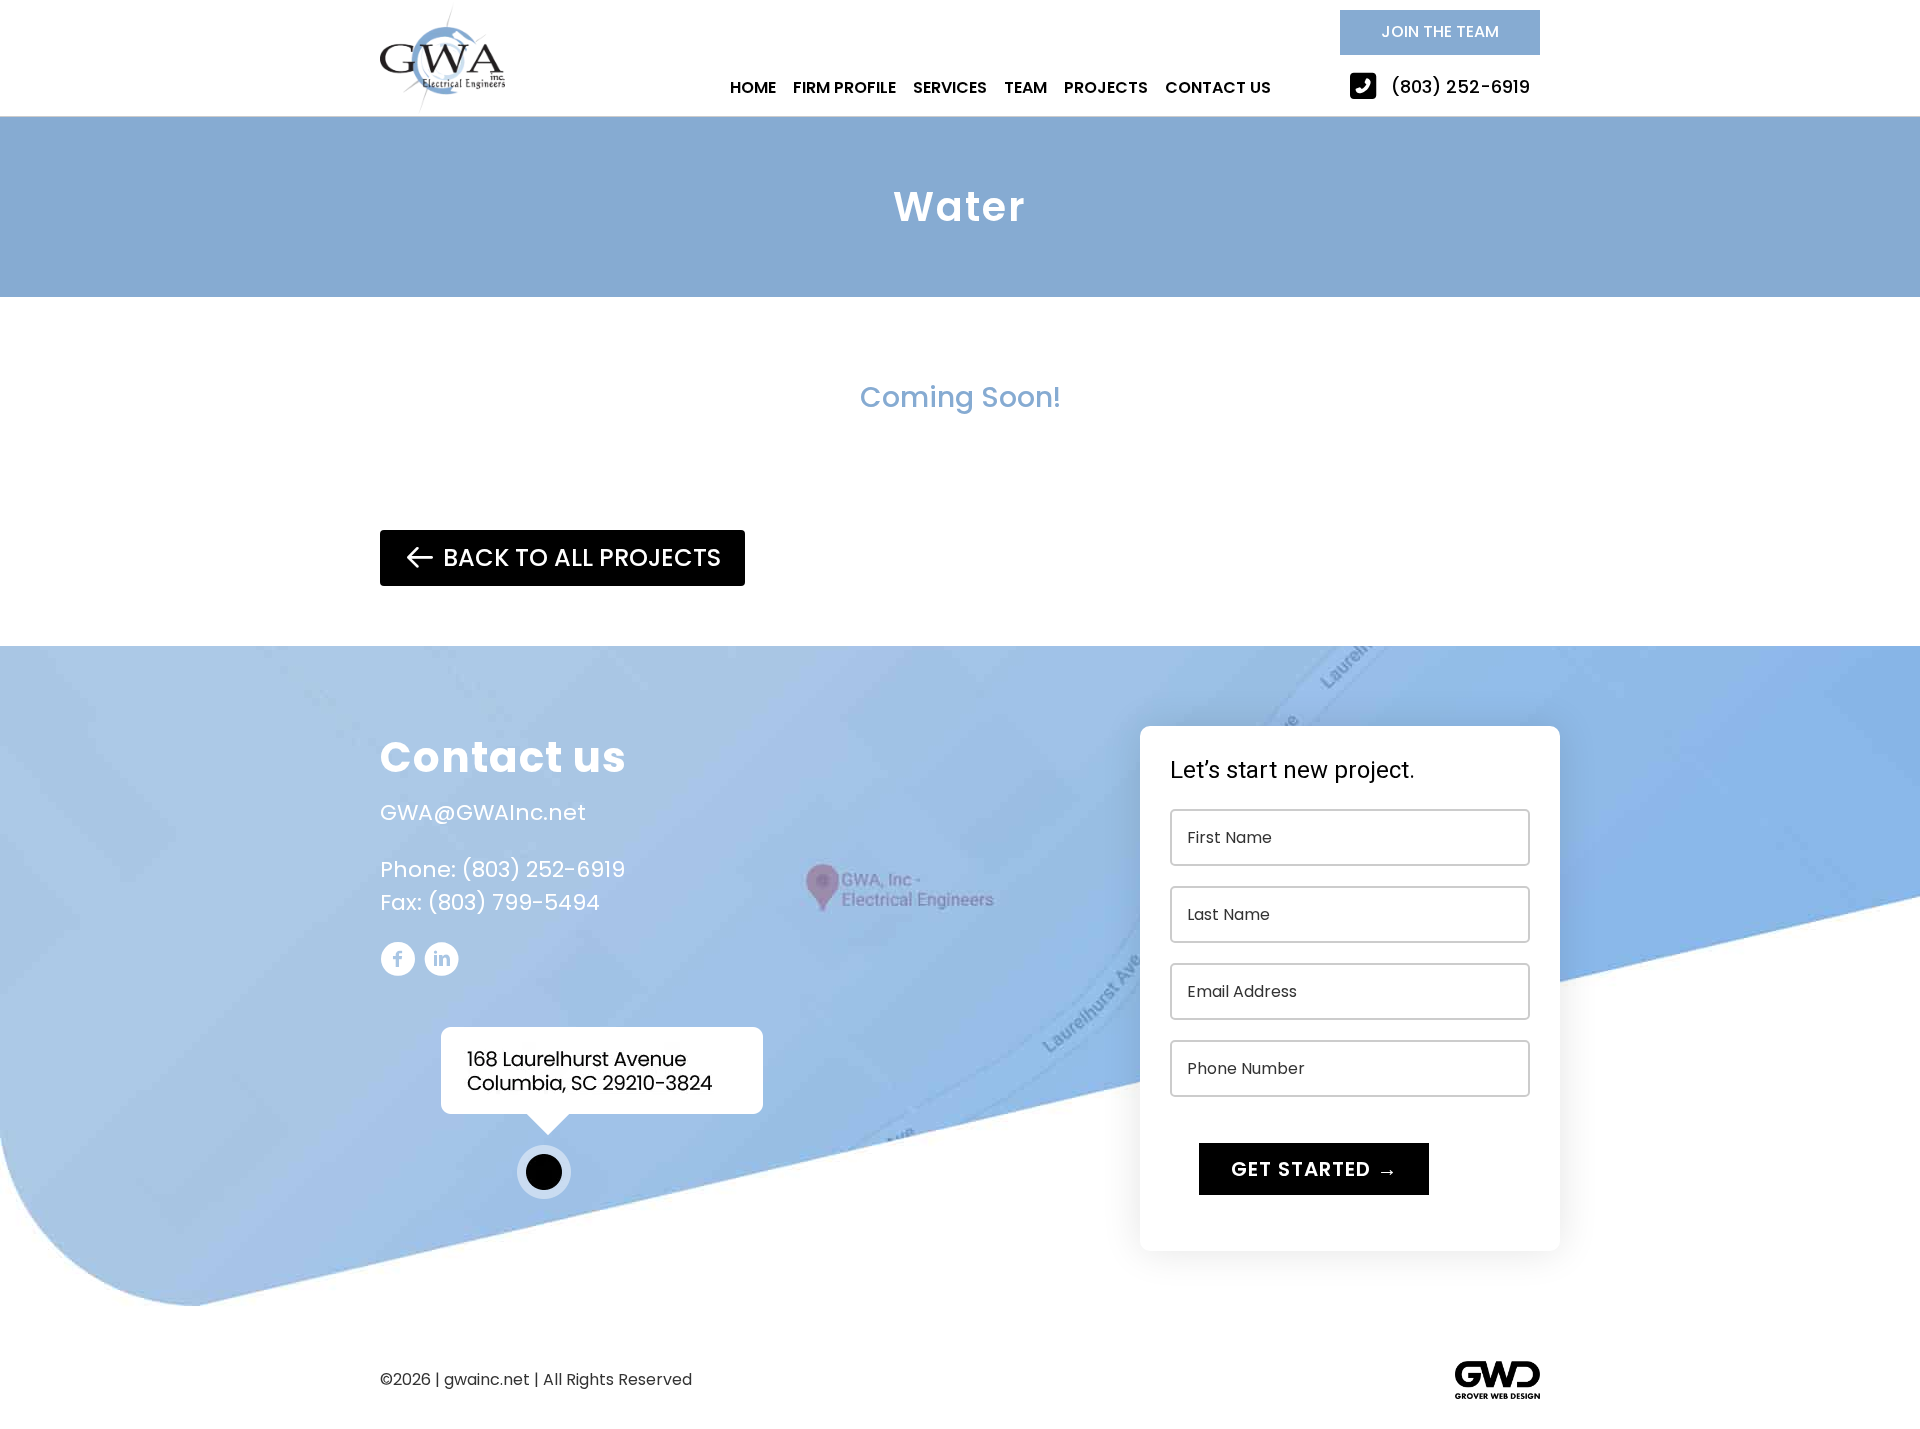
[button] (1440, 32)
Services (950, 87)
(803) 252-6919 (543, 869)
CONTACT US (1218, 87)
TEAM (1025, 87)
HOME (753, 87)
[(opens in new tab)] (1497, 1393)
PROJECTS (1106, 87)
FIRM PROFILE (844, 87)
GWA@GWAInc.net (483, 812)
